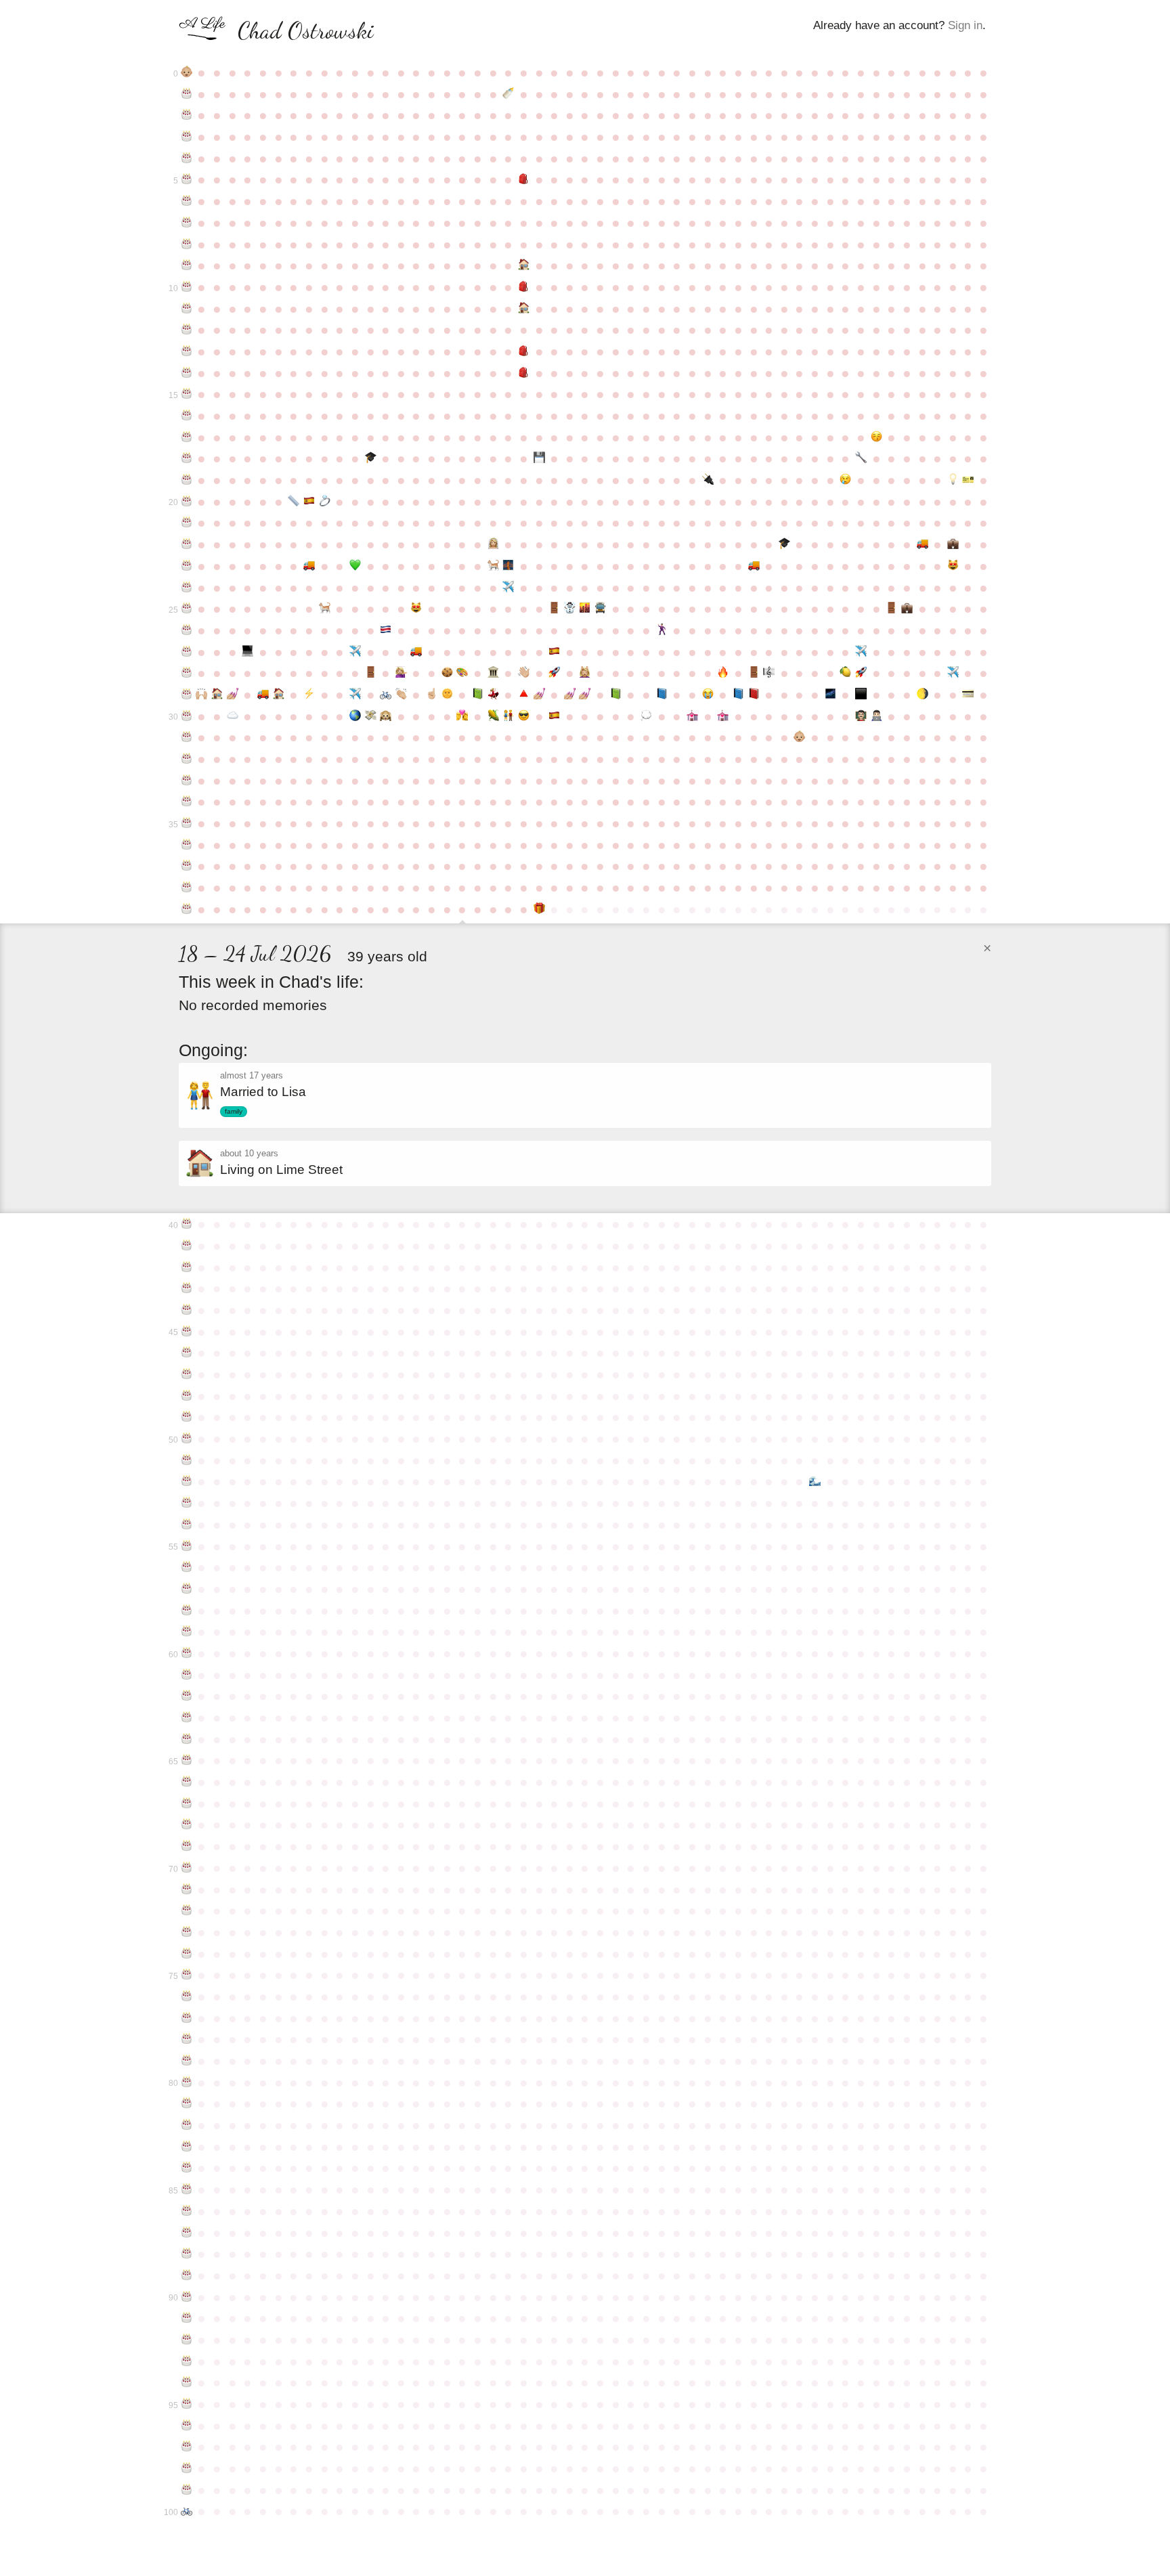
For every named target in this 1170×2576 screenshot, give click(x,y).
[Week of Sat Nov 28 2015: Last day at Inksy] (754, 673)
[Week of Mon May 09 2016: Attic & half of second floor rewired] (309, 695)
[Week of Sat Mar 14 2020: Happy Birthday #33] (187, 781)
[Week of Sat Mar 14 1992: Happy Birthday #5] (187, 179)
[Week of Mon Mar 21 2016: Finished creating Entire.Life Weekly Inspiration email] (202, 695)
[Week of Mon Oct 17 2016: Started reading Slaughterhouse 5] (662, 695)
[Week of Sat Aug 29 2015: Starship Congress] (554, 673)
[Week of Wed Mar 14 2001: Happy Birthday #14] (187, 373)
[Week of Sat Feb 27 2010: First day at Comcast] (953, 544)
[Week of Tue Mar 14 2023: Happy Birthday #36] (187, 845)
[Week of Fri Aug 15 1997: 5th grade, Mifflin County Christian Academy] (524, 287)
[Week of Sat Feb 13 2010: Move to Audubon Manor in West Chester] (923, 544)
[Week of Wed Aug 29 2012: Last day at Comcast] (554, 609)
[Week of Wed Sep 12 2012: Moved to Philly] (585, 609)
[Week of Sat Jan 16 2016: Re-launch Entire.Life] (861, 673)
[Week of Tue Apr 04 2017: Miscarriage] (233, 716)
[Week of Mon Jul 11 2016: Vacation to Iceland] (447, 695)
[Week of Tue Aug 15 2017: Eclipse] (524, 716)
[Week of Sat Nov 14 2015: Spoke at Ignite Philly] (723, 673)
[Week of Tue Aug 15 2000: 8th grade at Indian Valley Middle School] (524, 351)
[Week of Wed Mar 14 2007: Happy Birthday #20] (187, 502)
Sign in (965, 25)
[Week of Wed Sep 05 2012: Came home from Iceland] (570, 609)
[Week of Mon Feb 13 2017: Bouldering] (923, 695)
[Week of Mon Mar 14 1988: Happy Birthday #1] (187, 94)
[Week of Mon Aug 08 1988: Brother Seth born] (508, 94)
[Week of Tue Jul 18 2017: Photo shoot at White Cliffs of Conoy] (463, 716)
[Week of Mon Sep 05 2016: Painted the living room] (570, 695)
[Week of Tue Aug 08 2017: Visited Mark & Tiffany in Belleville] (508, 716)
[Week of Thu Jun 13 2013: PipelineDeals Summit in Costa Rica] (386, 630)
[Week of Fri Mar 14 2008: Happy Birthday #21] (187, 523)
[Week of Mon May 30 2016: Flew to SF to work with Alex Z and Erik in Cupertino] (355, 695)
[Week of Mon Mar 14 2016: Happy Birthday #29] (187, 695)
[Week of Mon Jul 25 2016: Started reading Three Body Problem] (478, 695)
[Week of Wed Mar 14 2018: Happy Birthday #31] (187, 737)
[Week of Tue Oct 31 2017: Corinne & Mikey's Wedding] (692, 716)
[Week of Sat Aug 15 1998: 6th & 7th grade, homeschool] (524, 309)
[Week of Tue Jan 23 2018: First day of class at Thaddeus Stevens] (876, 716)
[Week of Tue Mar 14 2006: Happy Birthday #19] (187, 480)
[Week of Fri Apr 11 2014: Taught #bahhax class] (248, 652)
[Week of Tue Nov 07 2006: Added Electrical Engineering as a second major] (708, 480)
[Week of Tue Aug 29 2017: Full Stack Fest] (554, 716)
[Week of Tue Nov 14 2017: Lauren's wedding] (723, 716)
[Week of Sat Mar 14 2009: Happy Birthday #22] (187, 544)
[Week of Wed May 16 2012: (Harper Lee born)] (325, 609)
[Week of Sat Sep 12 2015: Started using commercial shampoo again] (585, 673)
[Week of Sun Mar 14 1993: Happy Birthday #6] (187, 201)
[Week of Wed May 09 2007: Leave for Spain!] (309, 502)
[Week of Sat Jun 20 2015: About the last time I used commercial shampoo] (401, 673)
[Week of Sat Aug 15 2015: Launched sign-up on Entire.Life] (524, 673)
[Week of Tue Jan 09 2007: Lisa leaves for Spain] (846, 480)
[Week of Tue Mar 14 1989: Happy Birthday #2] (187, 115)
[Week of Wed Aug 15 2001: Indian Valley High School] (524, 373)
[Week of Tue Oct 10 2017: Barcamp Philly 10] (646, 716)
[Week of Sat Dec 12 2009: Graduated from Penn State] (784, 544)
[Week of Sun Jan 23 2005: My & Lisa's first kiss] (876, 437)
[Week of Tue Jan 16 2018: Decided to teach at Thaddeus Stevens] (861, 716)
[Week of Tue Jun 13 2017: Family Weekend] (386, 716)
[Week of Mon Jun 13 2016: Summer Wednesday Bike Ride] (386, 695)
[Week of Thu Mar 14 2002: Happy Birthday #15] (187, 394)
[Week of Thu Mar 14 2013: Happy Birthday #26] (187, 630)
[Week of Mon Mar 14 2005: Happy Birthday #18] (187, 458)
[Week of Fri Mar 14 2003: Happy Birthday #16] (187, 416)
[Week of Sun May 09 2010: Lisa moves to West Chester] (309, 566)
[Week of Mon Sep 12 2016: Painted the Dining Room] (585, 695)
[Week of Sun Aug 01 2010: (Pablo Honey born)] (493, 566)
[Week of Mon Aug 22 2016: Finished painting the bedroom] (539, 695)
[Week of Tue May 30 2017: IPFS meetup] (355, 716)
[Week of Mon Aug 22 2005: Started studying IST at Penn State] (539, 458)
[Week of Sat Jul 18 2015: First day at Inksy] (463, 673)
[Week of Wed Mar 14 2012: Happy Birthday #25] (187, 609)
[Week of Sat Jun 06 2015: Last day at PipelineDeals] (371, 673)
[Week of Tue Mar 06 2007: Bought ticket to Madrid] (969, 480)
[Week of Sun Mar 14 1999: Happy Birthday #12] (187, 330)
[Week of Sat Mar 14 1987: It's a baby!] (187, 72)
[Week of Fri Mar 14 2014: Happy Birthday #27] (187, 652)
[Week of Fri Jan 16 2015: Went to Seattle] (861, 652)
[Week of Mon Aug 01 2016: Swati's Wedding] (493, 695)
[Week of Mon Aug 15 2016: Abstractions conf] (524, 695)
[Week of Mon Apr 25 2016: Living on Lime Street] (279, 695)
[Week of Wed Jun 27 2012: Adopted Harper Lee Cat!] (417, 609)
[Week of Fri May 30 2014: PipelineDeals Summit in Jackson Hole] (355, 652)
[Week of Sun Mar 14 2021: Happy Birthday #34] (187, 802)
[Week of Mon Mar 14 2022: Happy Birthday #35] (187, 823)
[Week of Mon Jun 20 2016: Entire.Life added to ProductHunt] (401, 695)
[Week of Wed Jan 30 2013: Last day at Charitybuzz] (891, 609)
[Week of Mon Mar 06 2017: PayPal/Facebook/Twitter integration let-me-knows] (969, 695)
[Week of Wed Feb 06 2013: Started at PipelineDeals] (907, 609)
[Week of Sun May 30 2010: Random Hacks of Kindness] (355, 566)
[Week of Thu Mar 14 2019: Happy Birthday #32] (187, 759)
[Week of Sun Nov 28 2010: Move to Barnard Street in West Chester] (754, 566)
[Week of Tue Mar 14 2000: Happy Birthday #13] (187, 351)
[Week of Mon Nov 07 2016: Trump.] (708, 695)
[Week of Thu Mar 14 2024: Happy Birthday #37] (187, 866)
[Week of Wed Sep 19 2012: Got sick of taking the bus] (600, 609)
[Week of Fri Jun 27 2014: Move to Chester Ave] (417, 652)
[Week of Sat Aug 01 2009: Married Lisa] (493, 544)
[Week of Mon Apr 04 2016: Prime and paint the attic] (233, 695)
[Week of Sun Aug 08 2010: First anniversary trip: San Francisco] (508, 566)
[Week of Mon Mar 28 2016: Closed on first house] (217, 695)
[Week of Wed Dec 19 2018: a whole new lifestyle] (800, 737)
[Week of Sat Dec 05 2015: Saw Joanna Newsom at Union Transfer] (769, 673)
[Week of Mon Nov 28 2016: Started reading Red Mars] (754, 695)
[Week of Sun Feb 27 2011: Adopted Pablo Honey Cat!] (953, 566)
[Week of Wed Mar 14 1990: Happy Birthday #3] (187, 137)
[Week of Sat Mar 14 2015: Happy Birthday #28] (187, 673)
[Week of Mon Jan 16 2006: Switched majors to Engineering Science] (861, 458)
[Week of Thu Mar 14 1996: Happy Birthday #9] (187, 265)
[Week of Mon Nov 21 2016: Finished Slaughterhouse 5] (738, 695)
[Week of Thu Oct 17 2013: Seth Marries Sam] (662, 630)
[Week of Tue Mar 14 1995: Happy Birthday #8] (187, 244)
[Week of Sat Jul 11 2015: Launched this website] (447, 673)
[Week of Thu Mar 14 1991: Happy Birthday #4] (187, 158)
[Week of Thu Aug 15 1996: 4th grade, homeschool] (524, 265)
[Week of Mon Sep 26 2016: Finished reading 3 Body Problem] (616, 695)
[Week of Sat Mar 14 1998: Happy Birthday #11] (187, 309)
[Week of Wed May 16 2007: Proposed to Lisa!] (325, 502)
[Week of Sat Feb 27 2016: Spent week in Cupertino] (953, 673)
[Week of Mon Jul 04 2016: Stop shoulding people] (432, 695)
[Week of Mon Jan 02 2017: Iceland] (830, 695)
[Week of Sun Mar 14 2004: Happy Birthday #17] (187, 437)
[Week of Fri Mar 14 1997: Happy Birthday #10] (187, 287)
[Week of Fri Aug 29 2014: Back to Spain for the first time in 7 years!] (554, 652)
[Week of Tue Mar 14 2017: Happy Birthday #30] (187, 716)
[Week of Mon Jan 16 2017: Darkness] (861, 695)
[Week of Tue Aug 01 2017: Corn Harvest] (493, 716)
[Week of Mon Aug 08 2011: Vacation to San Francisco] (508, 588)
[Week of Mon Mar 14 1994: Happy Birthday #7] (187, 223)
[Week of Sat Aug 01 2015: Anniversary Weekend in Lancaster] (493, 673)
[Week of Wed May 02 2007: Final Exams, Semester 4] (294, 502)
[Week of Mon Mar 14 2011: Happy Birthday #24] (187, 588)
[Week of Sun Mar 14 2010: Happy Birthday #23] (187, 566)
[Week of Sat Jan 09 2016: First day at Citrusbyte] (846, 673)
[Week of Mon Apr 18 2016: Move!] (263, 695)
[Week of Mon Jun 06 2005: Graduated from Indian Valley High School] (371, 458)
